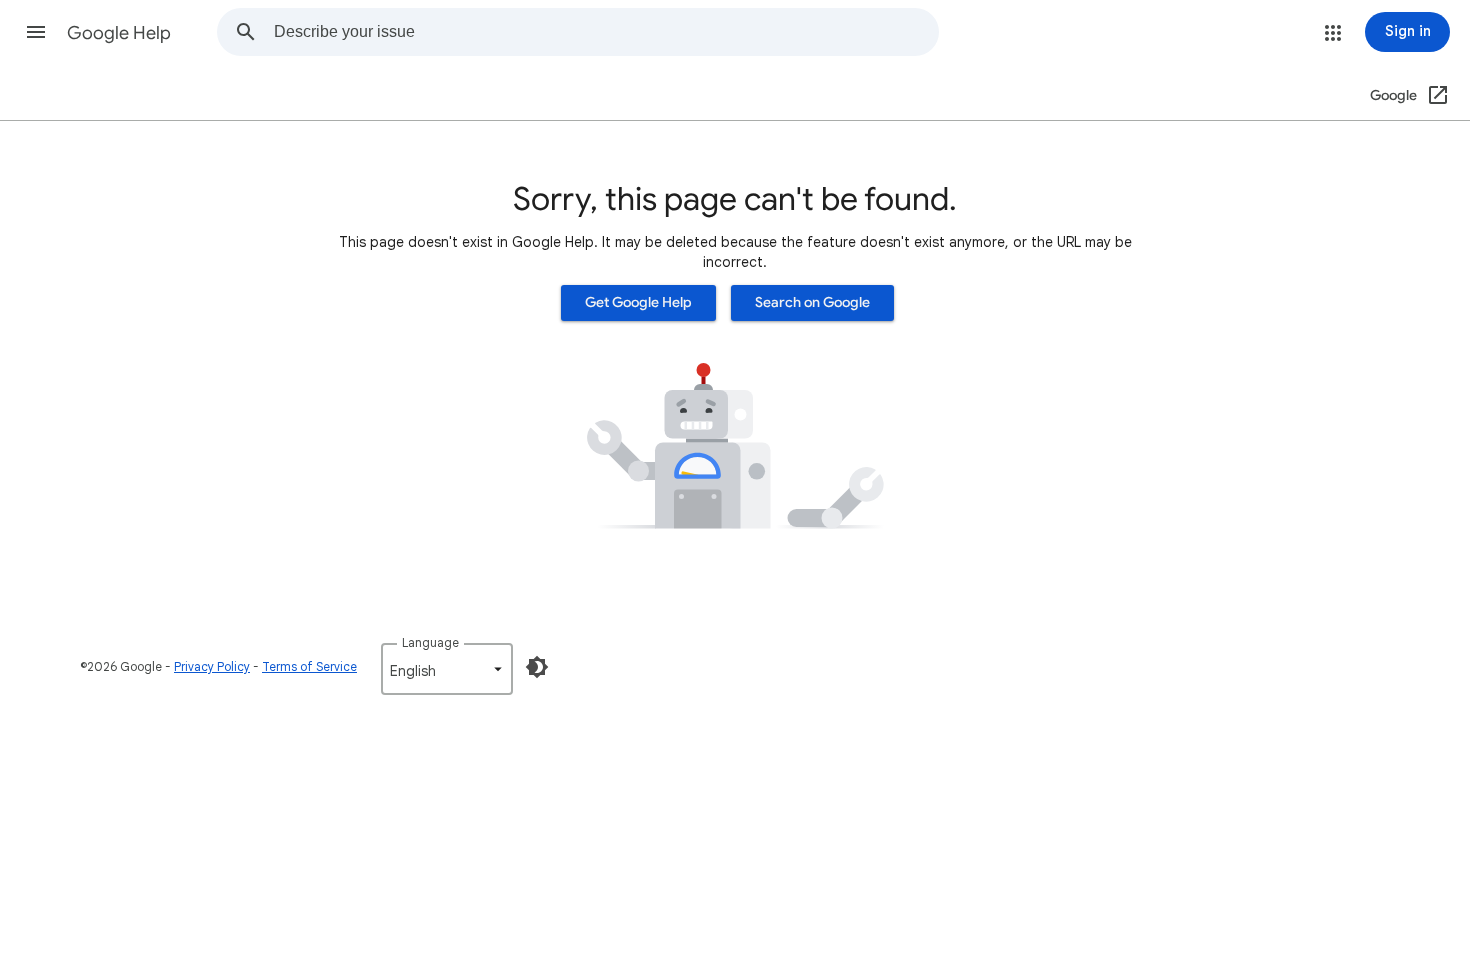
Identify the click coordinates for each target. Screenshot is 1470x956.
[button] (36, 32)
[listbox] (447, 669)
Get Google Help (638, 302)
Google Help (119, 33)
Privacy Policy (212, 666)
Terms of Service (309, 666)
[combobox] (606, 32)
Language (430, 642)
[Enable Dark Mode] (537, 667)
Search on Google (812, 302)
